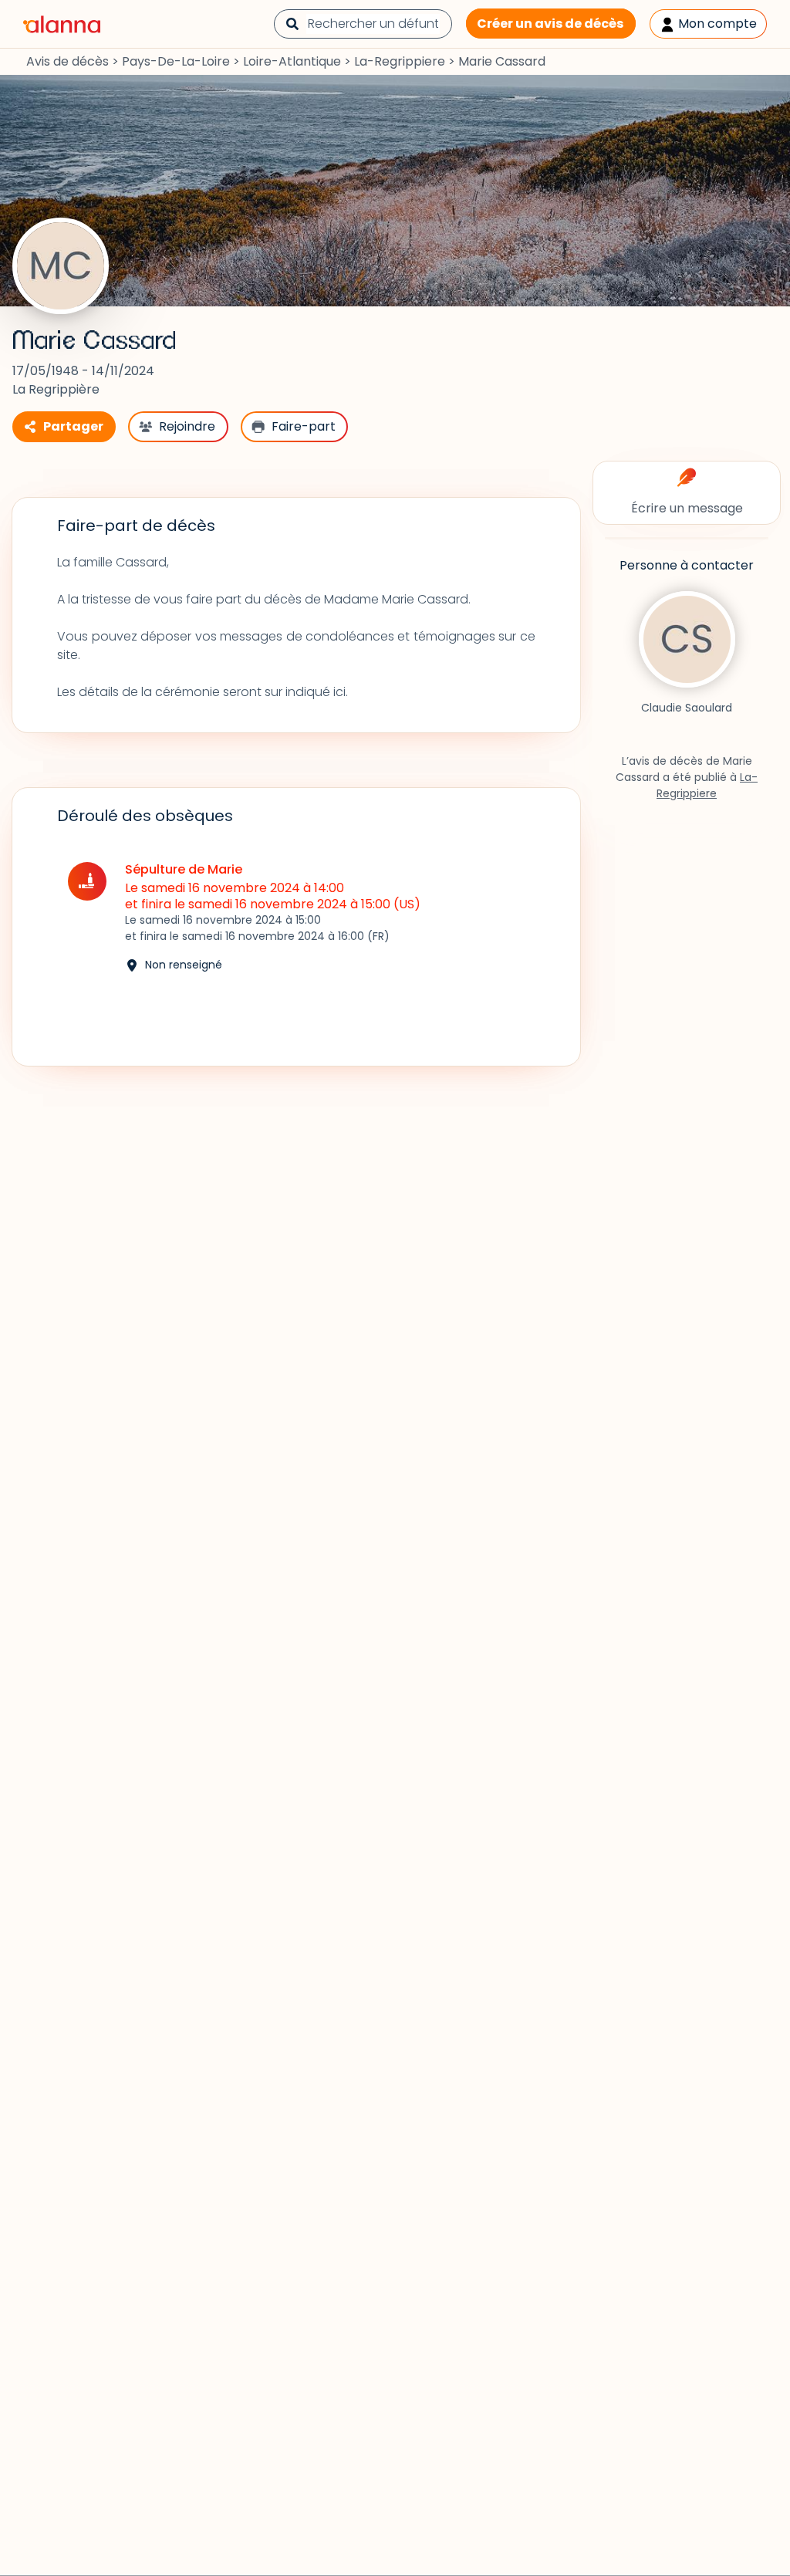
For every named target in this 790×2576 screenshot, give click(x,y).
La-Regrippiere (400, 61)
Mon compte (716, 24)
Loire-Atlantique (292, 61)
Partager (73, 426)
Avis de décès (68, 61)
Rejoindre (187, 426)
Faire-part (304, 426)
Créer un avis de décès (550, 24)
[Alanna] (62, 23)
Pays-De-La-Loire (176, 61)
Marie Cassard (95, 341)
